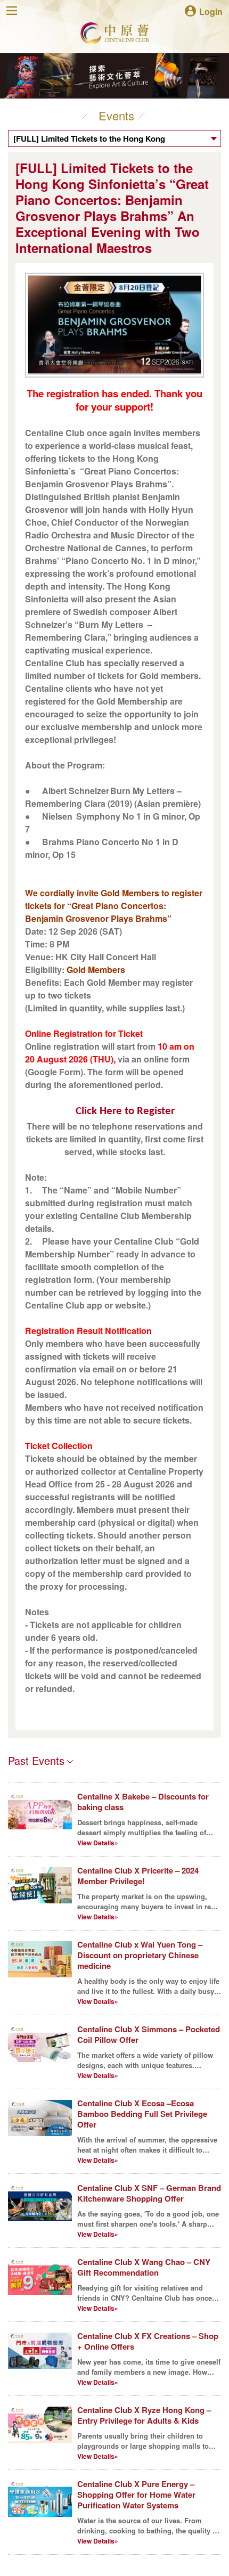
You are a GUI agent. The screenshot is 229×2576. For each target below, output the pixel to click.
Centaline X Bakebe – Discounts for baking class (143, 1802)
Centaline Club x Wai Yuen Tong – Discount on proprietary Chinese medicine (140, 1955)
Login (211, 11)
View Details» (98, 1843)
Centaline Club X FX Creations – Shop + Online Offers (148, 2341)
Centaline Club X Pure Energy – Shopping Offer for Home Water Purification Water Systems (136, 2495)
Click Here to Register (125, 1111)
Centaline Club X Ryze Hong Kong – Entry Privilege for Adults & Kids (144, 2415)
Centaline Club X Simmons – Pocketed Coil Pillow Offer (149, 2034)
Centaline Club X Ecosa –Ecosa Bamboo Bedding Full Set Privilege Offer (142, 2114)
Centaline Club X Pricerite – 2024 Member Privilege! (138, 1876)
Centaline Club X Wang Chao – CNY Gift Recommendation (144, 2267)
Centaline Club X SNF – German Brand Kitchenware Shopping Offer (149, 2193)
